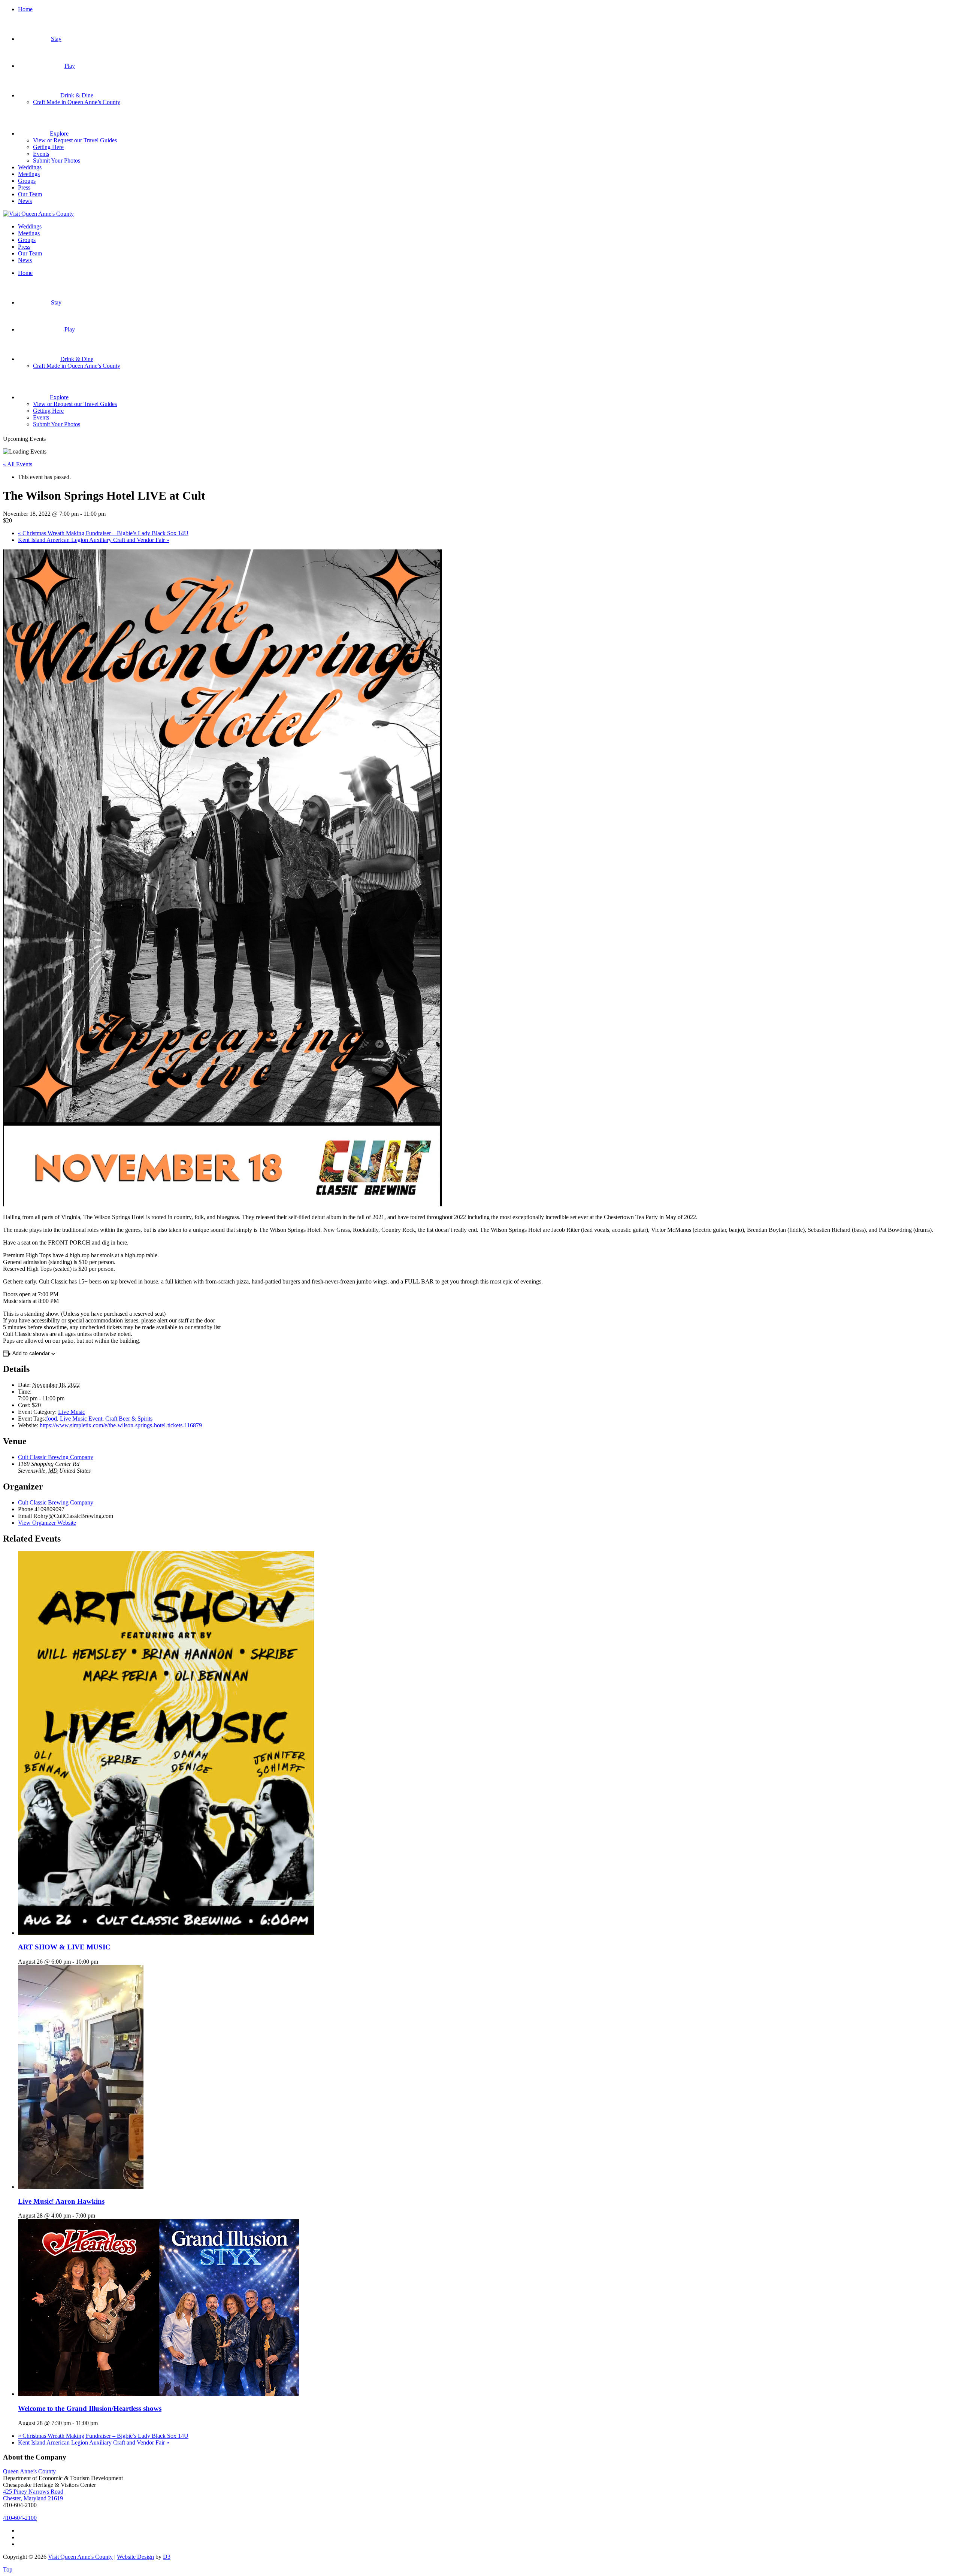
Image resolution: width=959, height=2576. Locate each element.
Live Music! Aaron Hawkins (61, 2201)
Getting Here (48, 147)
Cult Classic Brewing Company (56, 1457)
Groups (27, 181)
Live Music (72, 1412)
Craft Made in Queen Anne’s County (77, 102)
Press (24, 187)
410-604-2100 (20, 2518)
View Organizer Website (47, 1523)
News (25, 201)
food (52, 1419)
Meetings (29, 174)
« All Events (18, 464)
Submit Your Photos (57, 160)
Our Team (30, 194)
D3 (167, 2557)
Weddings (30, 167)
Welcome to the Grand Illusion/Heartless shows (90, 2408)
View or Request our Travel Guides (75, 140)
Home (25, 9)
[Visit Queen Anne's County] (38, 214)
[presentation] (166, 1933)
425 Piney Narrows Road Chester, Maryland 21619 (33, 2495)
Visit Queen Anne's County (80, 2557)
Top (8, 2569)
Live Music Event (81, 1419)
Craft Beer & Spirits (129, 1419)
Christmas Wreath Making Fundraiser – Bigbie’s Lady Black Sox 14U (103, 533)
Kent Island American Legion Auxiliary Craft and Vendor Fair (94, 540)
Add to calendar (31, 1353)
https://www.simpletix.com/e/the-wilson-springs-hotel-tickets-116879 (121, 1425)
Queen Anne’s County (29, 2471)
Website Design (135, 2557)
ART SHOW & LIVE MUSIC (64, 1947)
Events (41, 154)
